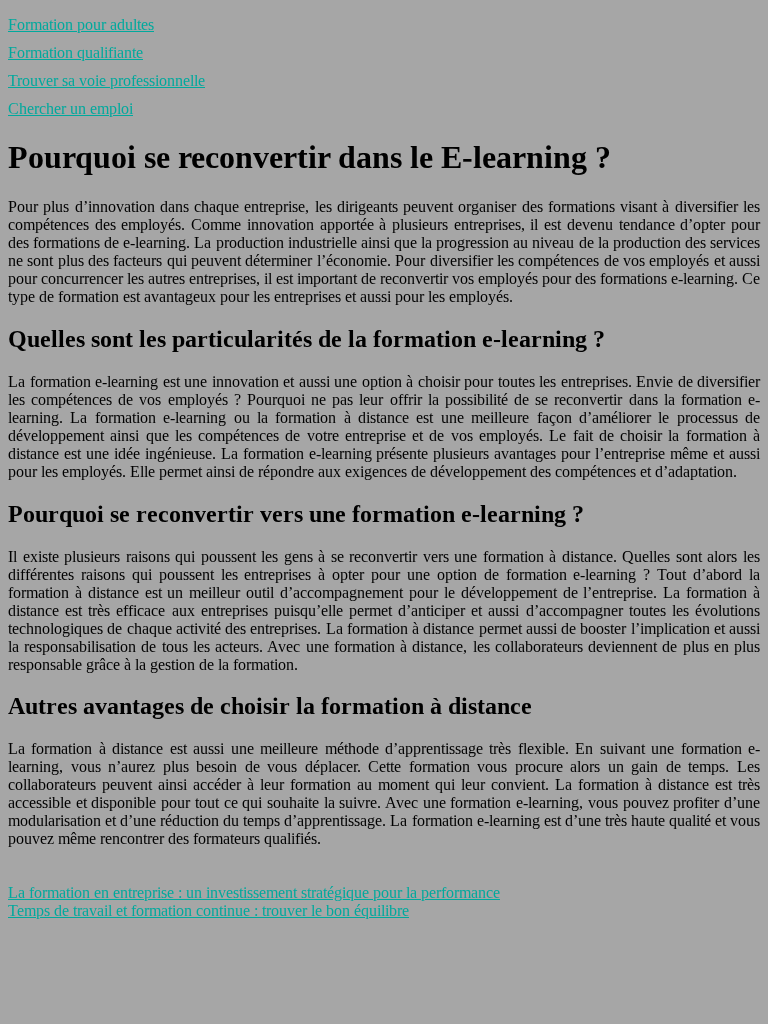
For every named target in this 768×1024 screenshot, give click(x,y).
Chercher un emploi (70, 108)
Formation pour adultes (81, 24)
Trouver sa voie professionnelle (106, 80)
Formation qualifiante (75, 52)
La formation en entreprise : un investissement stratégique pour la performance (254, 892)
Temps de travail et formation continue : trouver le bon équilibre (208, 910)
